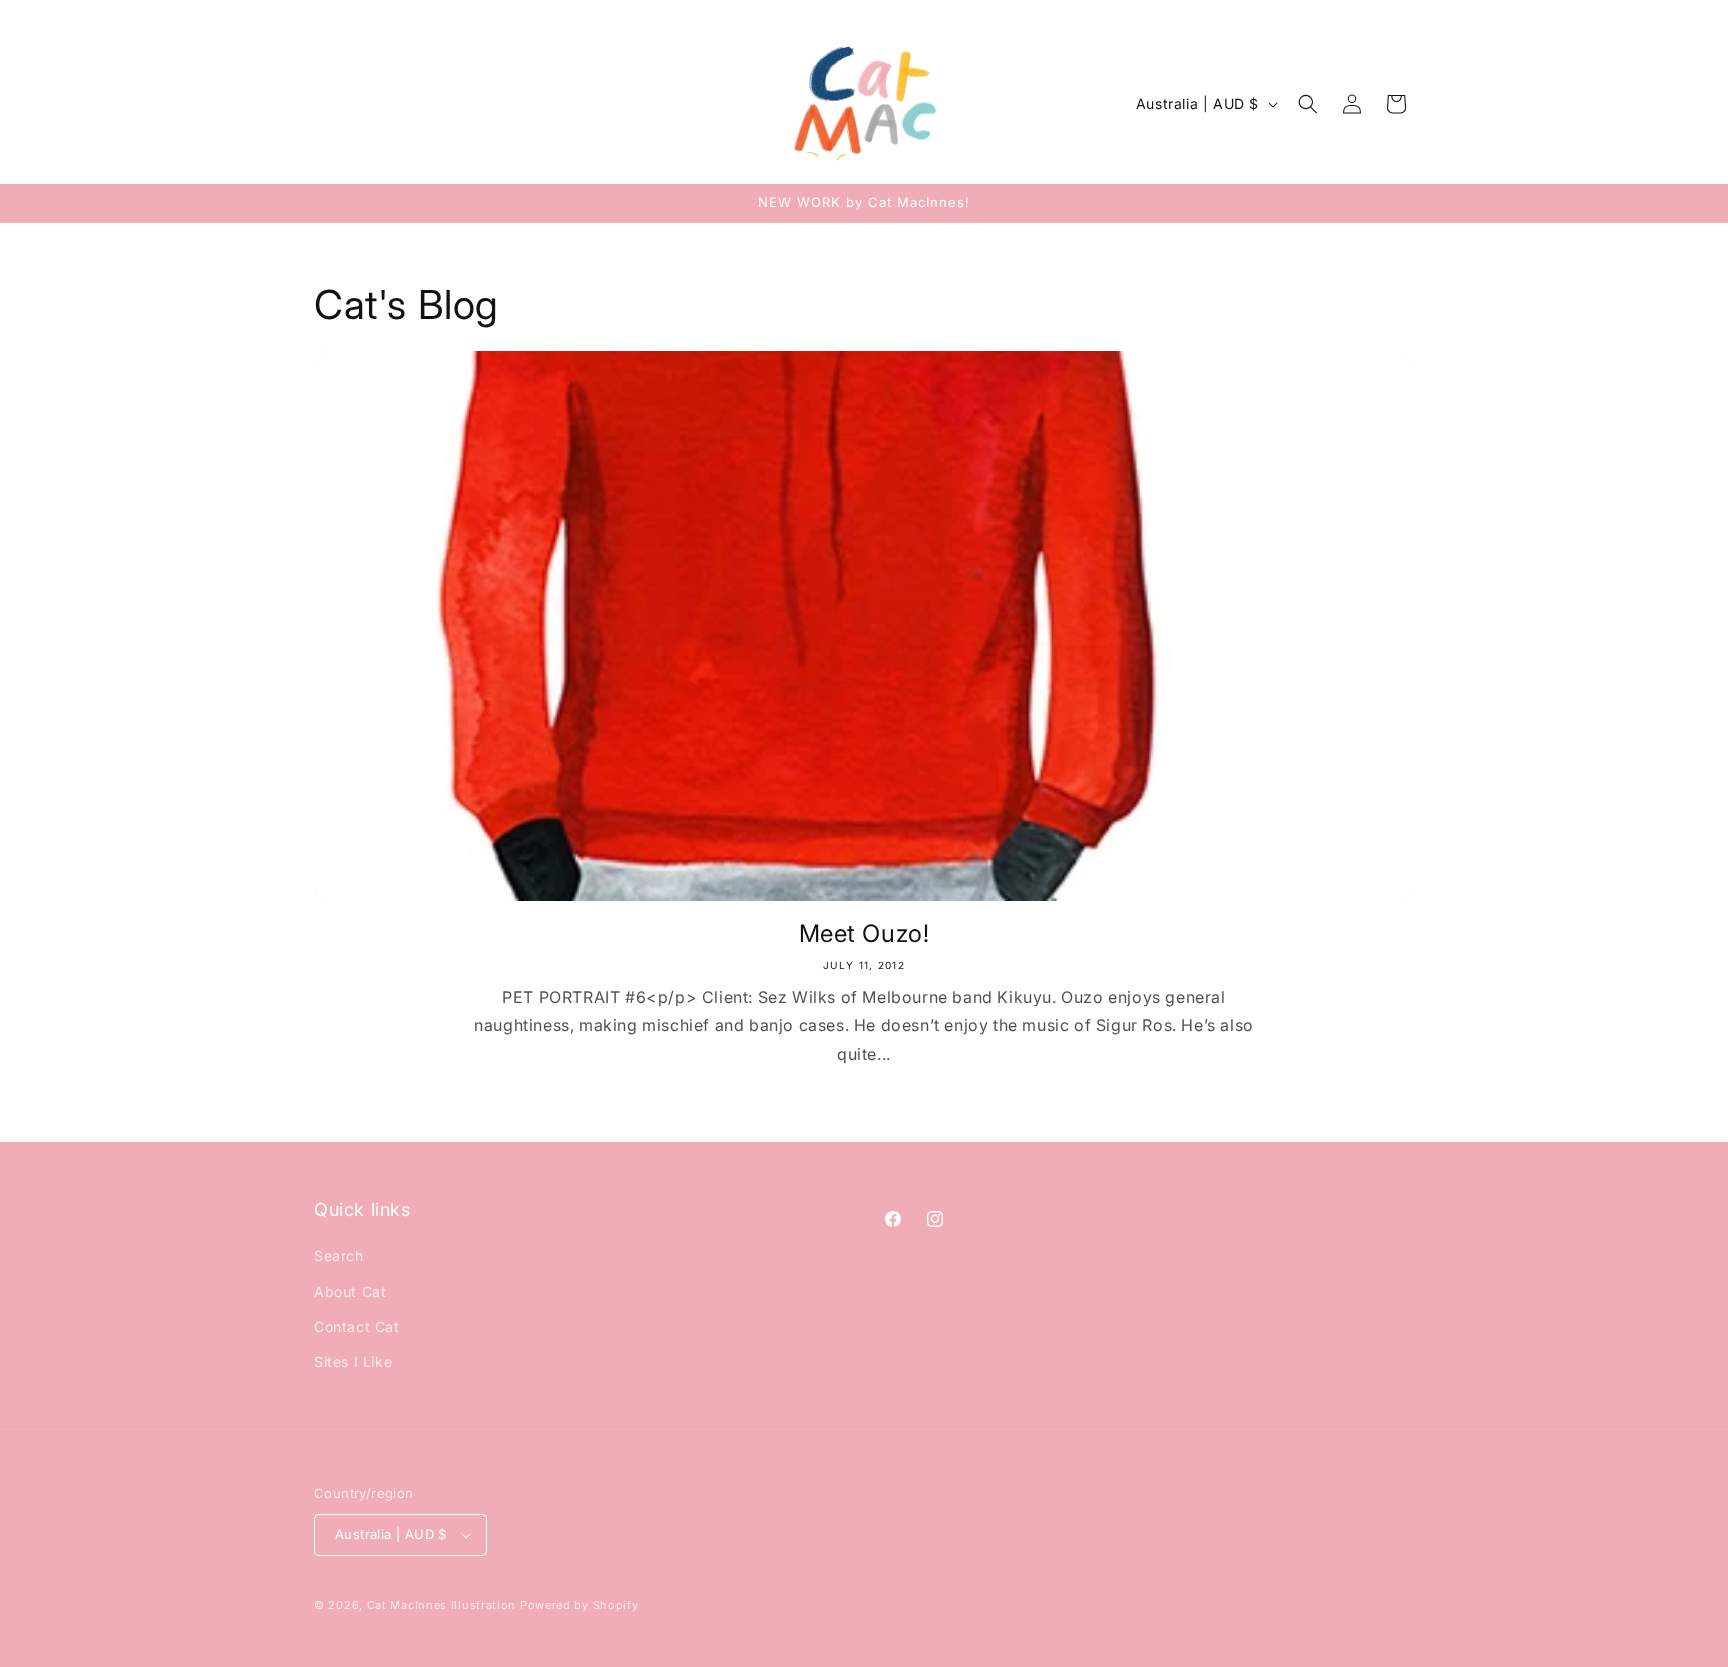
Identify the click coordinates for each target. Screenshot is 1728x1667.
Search (339, 1255)
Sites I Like (353, 1361)
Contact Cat (357, 1326)
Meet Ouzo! (864, 933)
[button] (1308, 104)
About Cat (350, 1291)
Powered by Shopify (579, 1605)
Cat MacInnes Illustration (442, 1605)
